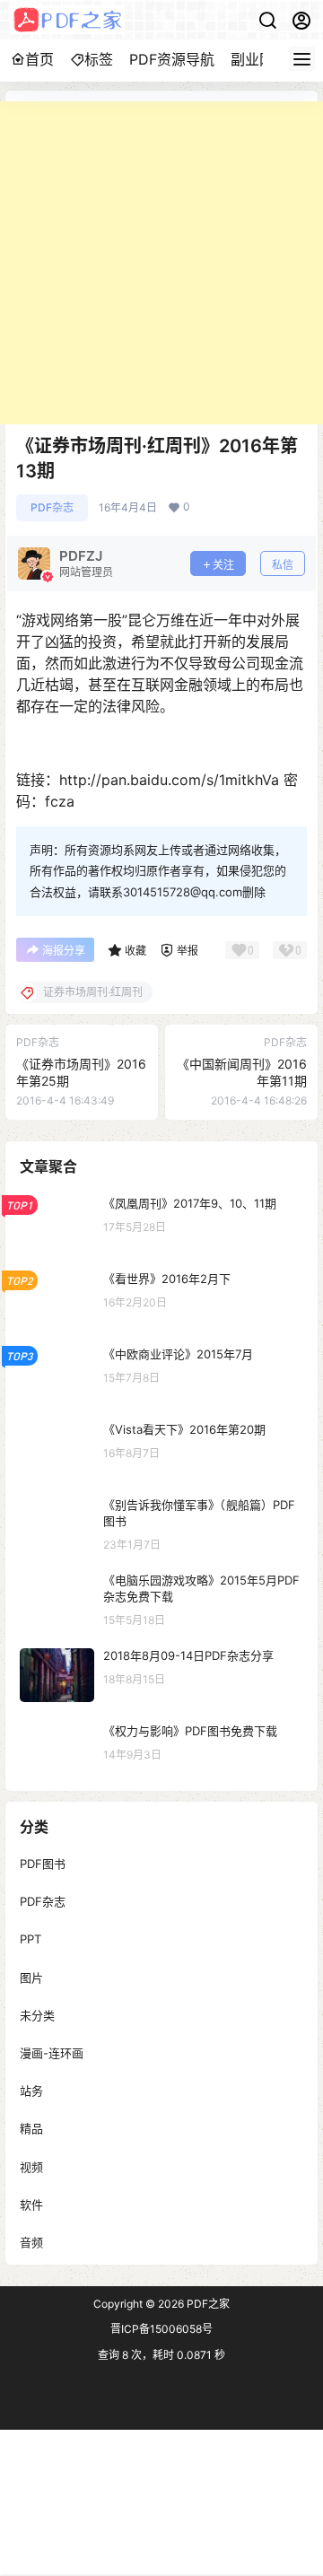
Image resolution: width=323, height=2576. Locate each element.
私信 (283, 565)
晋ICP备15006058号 (161, 2329)
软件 (31, 2204)
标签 (99, 59)
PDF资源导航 (172, 59)
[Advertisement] (161, 263)
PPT (31, 1939)
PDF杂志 (52, 507)
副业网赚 (259, 59)
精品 (31, 2128)
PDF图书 (43, 1864)
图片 (31, 1977)
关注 (223, 565)
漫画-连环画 (52, 2053)
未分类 (37, 2014)
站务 (31, 2091)
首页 (39, 59)
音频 (31, 2241)
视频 (31, 2166)
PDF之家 (207, 2304)
